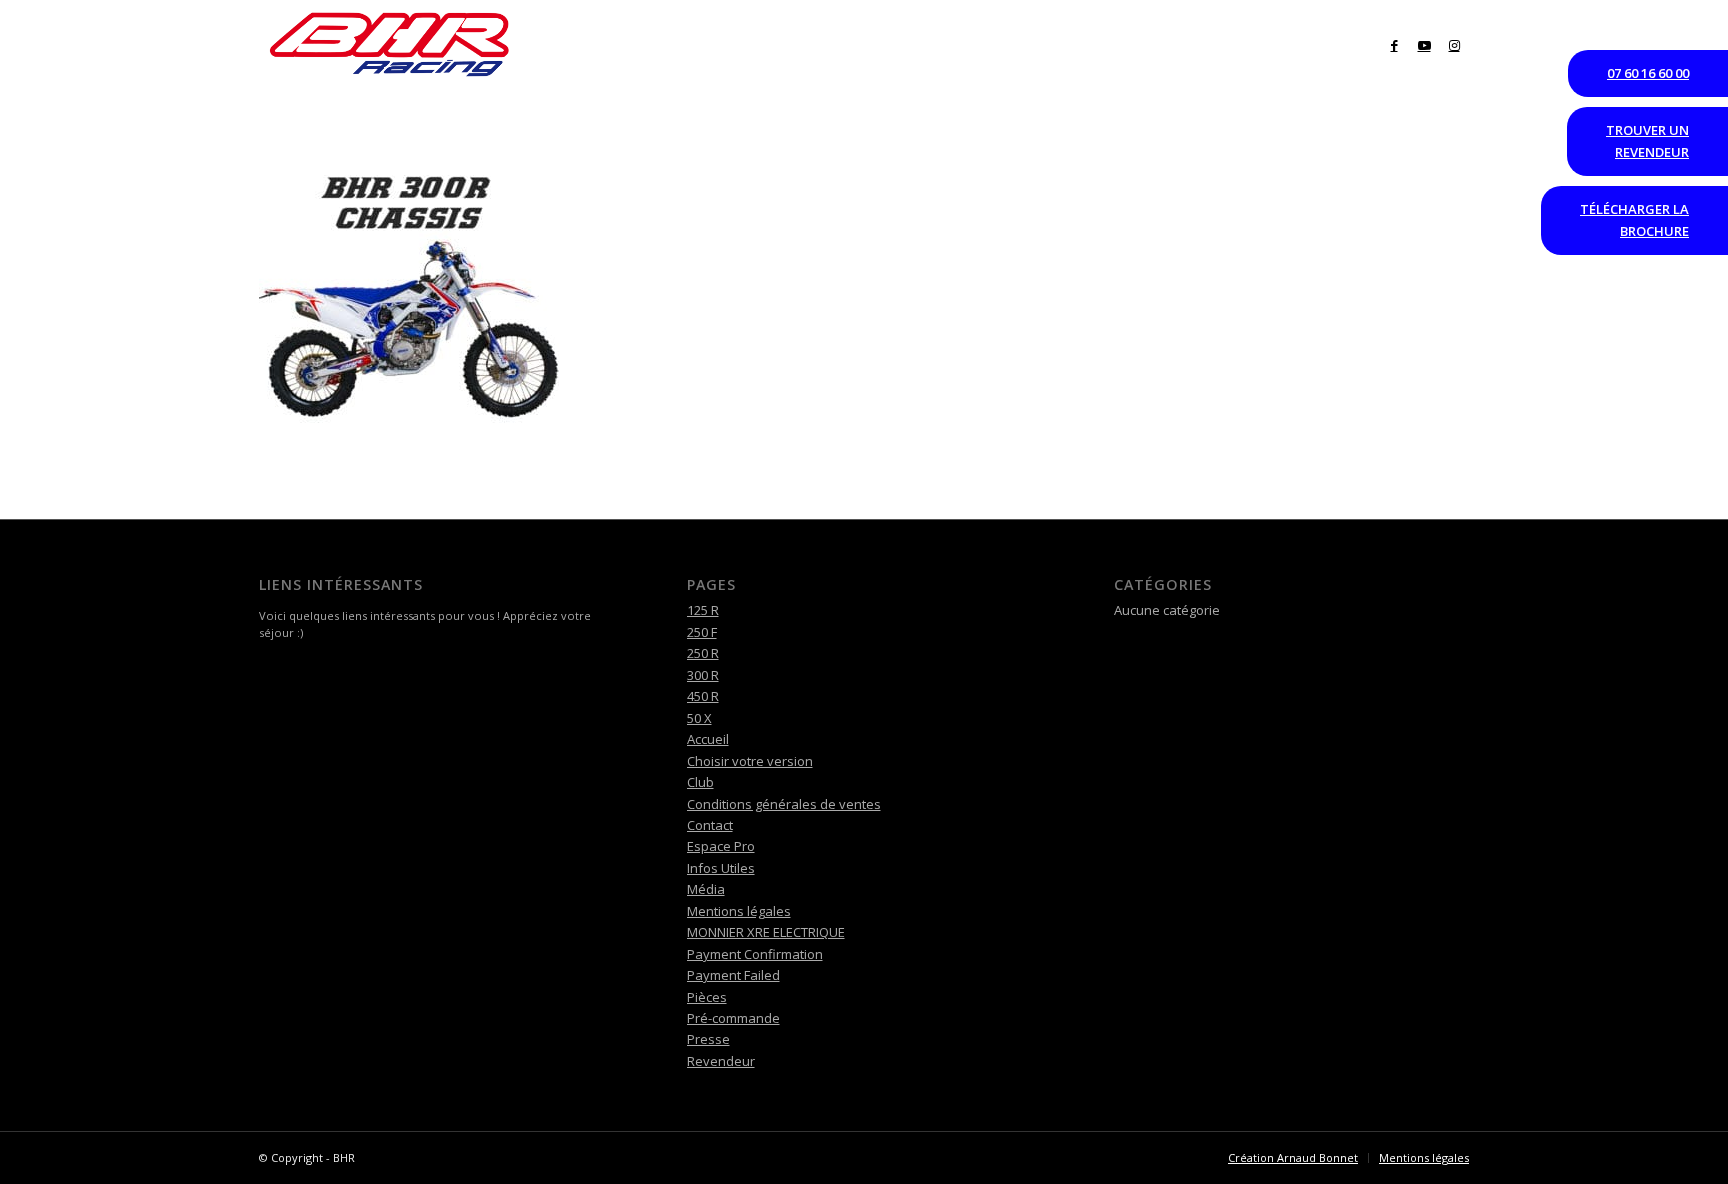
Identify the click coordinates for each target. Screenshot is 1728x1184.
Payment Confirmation (755, 954)
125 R (703, 610)
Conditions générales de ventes (784, 804)
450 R (703, 696)
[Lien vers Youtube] (1424, 45)
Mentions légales (739, 911)
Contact (710, 825)
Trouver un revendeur (1647, 140)
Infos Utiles (721, 868)
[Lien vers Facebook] (1394, 45)
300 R (703, 675)
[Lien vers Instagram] (1454, 45)
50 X (699, 718)
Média (706, 889)
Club (700, 782)
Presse (708, 1039)
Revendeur (721, 1061)
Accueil (708, 739)
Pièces (707, 997)
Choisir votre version (750, 761)
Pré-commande (733, 1018)
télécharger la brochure (1634, 219)
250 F (702, 632)
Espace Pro (721, 846)
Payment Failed (733, 975)
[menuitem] (284, 115)
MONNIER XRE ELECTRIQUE (766, 932)
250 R (703, 653)
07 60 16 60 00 (1648, 73)
